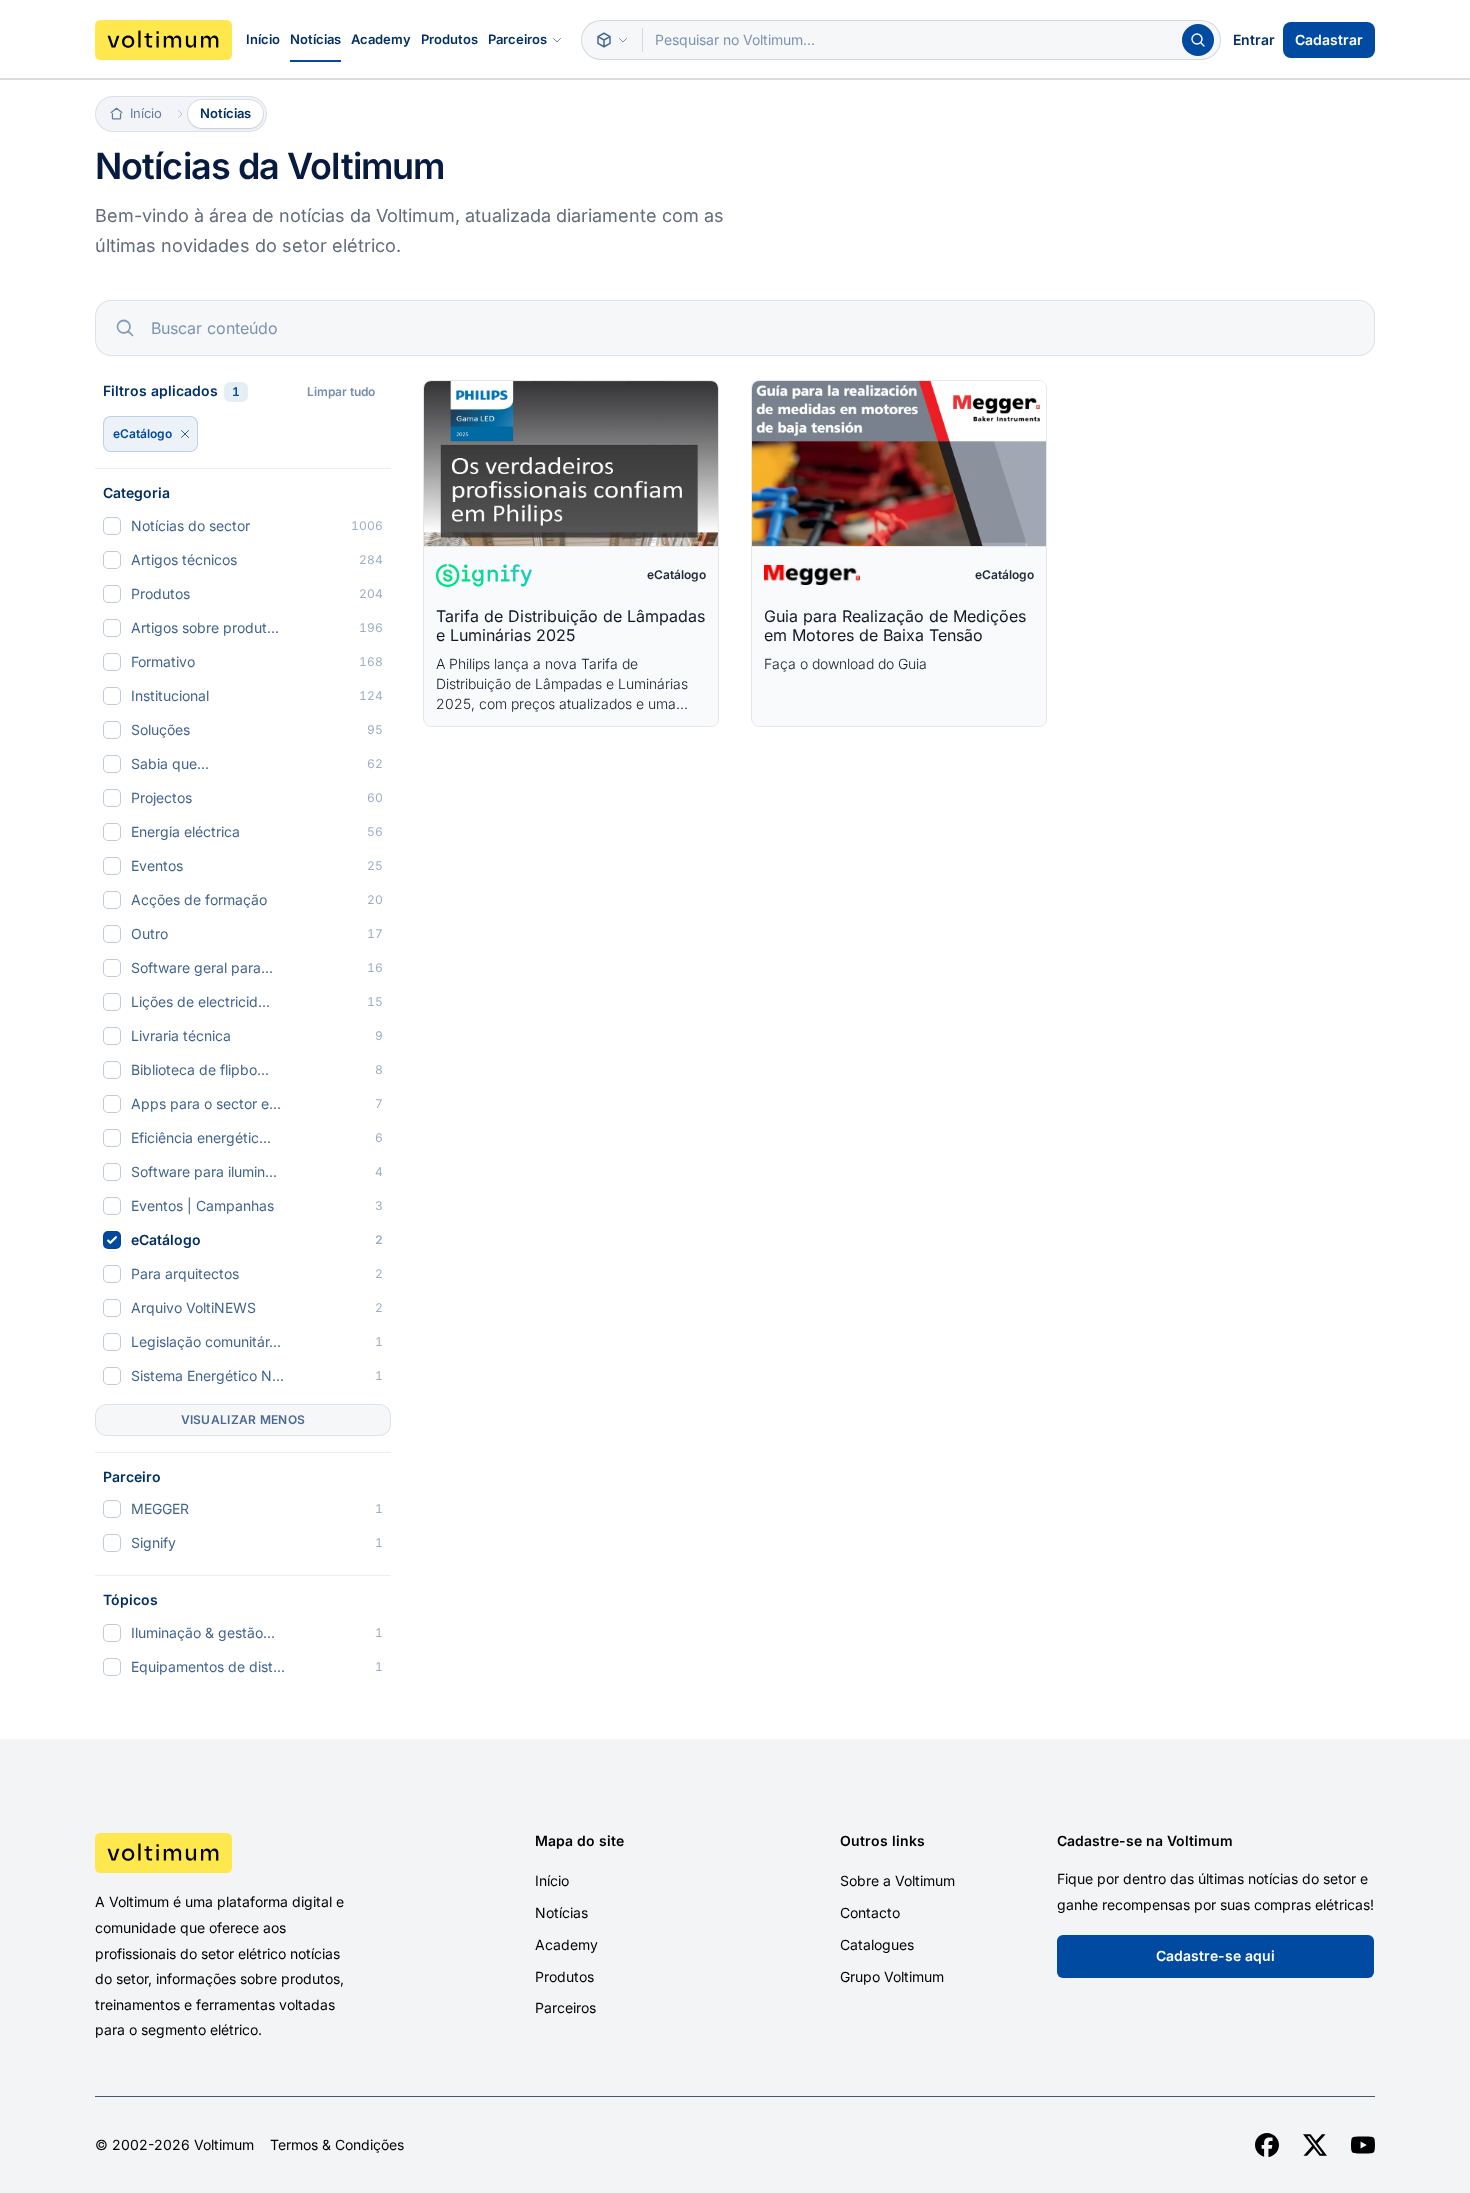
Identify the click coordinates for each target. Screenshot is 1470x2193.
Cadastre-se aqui (1215, 1955)
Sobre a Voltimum (897, 1880)
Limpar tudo (341, 391)
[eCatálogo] (185, 434)
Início (263, 39)
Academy (381, 39)
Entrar (1254, 39)
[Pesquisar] (1198, 40)
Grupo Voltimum (892, 1976)
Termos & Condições (337, 2145)
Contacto (870, 1912)
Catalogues (877, 1944)
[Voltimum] (163, 40)
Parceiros (517, 39)
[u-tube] (1363, 2145)
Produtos (449, 39)
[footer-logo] (246, 1853)
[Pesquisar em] (612, 40)
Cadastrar (1329, 39)
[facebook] (1267, 2145)
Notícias (315, 39)
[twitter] (1315, 2145)
